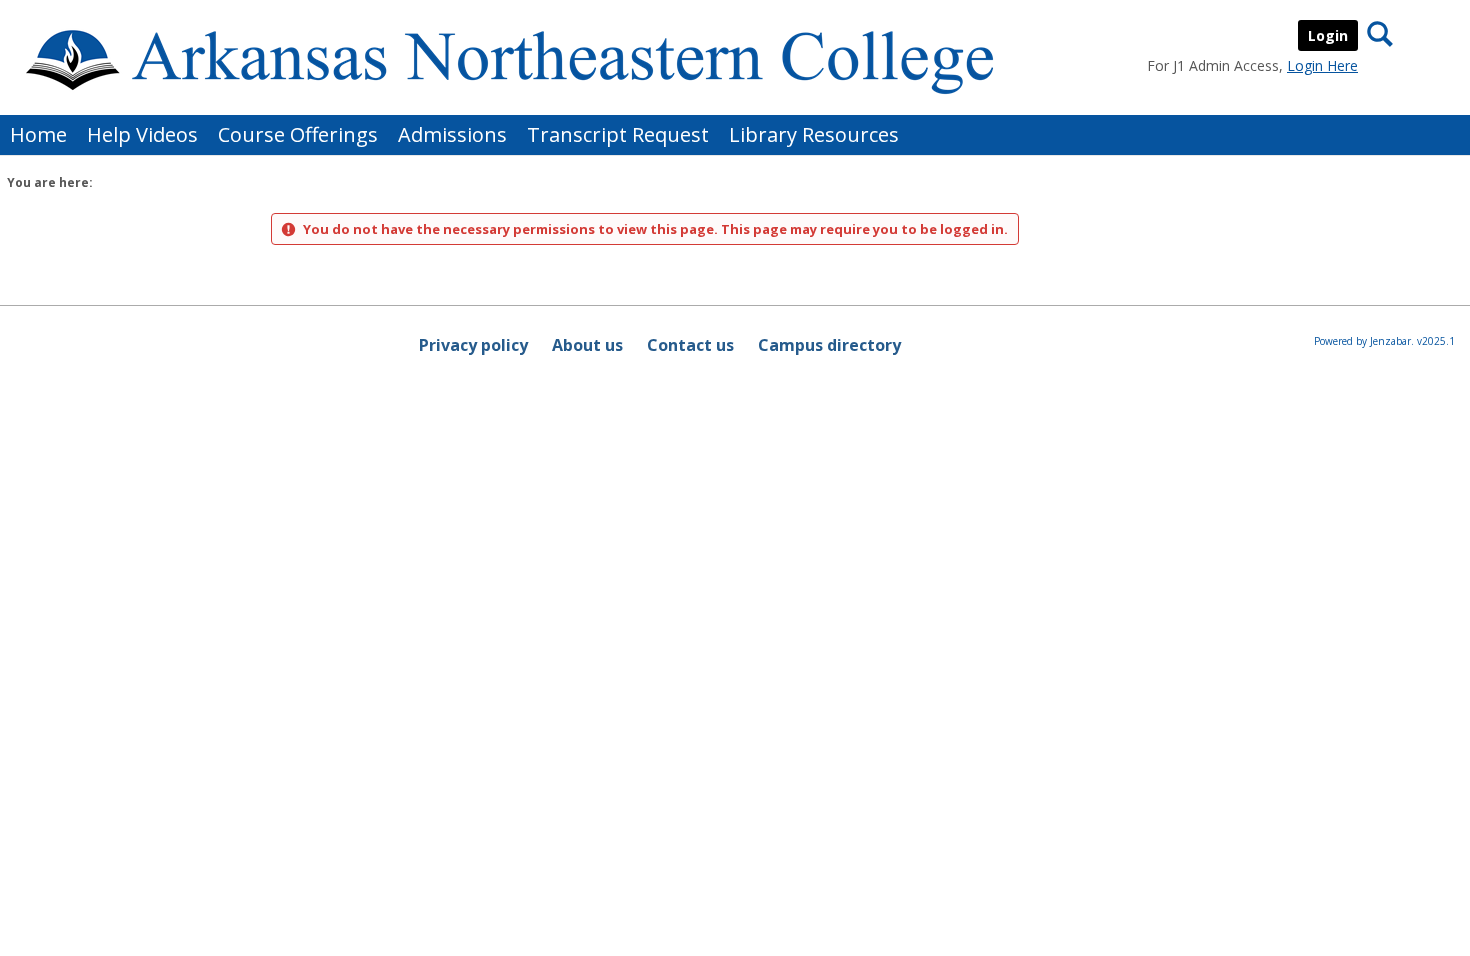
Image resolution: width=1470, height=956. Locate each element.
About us (587, 345)
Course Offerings (298, 134)
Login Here (1322, 65)
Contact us (690, 345)
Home (38, 134)
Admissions (452, 134)
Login (1328, 35)
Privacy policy (473, 345)
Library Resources (814, 134)
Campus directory (829, 345)
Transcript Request (618, 134)
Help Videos (142, 134)
